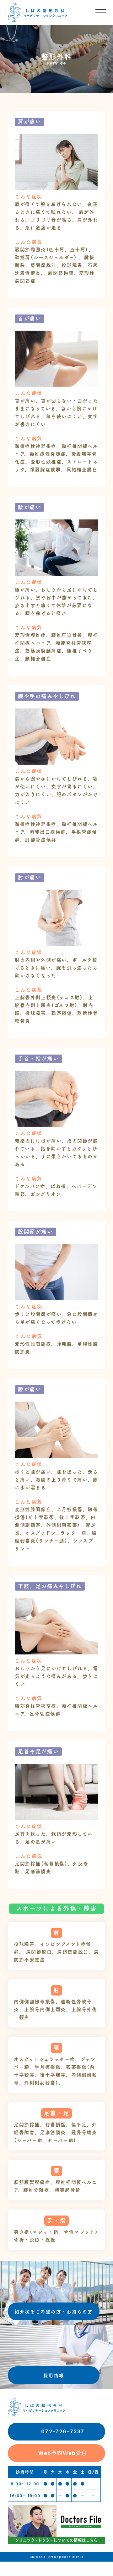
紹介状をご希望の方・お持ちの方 (54, 2312)
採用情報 (54, 2376)
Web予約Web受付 (63, 2453)
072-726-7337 (63, 2431)
